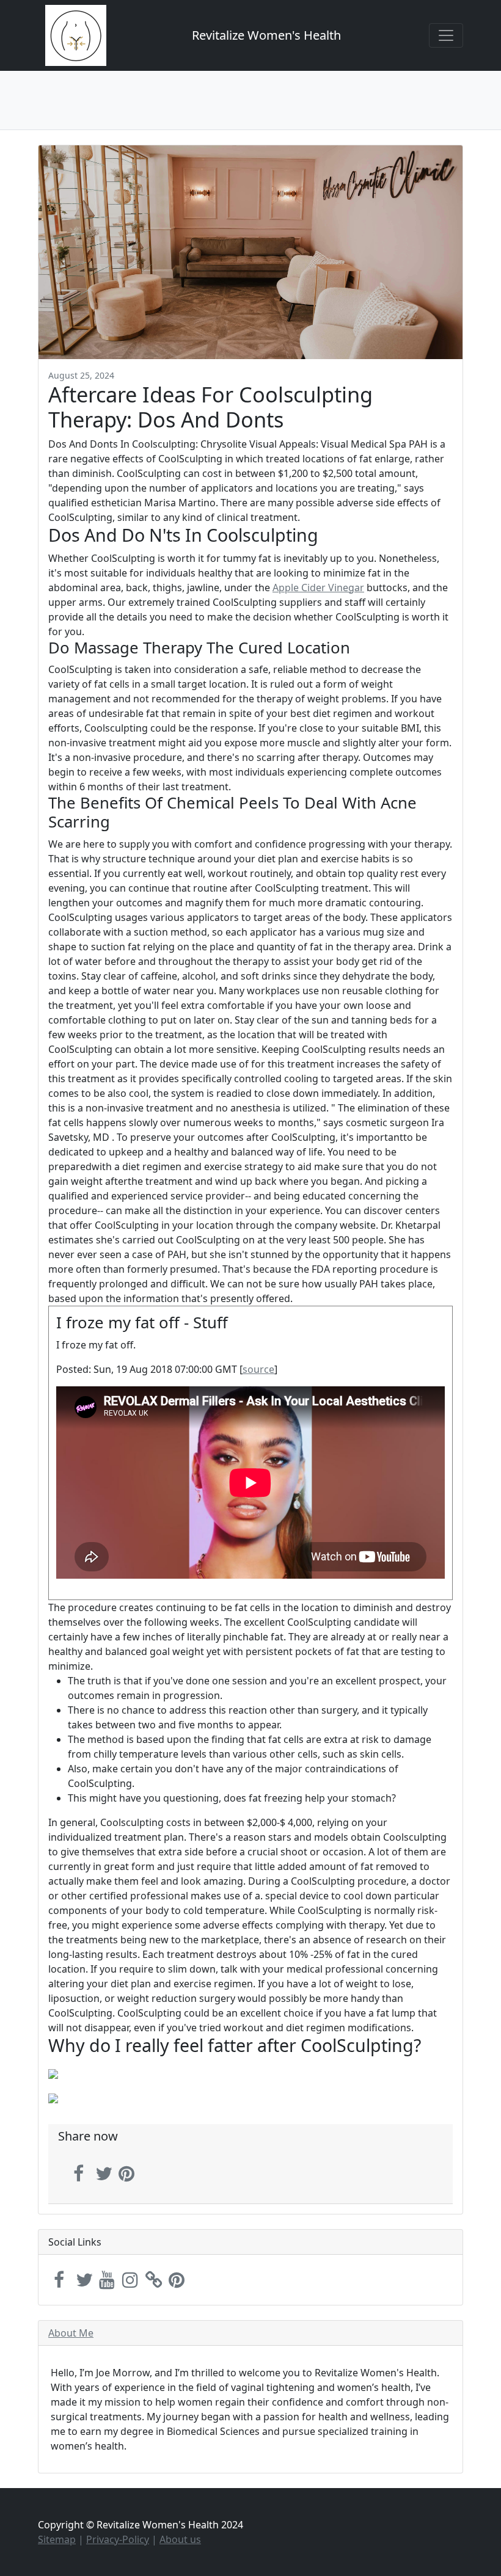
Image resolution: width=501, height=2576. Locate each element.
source (258, 1369)
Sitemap (57, 2539)
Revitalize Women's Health (266, 35)
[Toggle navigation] (446, 35)
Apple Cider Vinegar (318, 588)
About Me (71, 2333)
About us (180, 2539)
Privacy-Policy (118, 2539)
